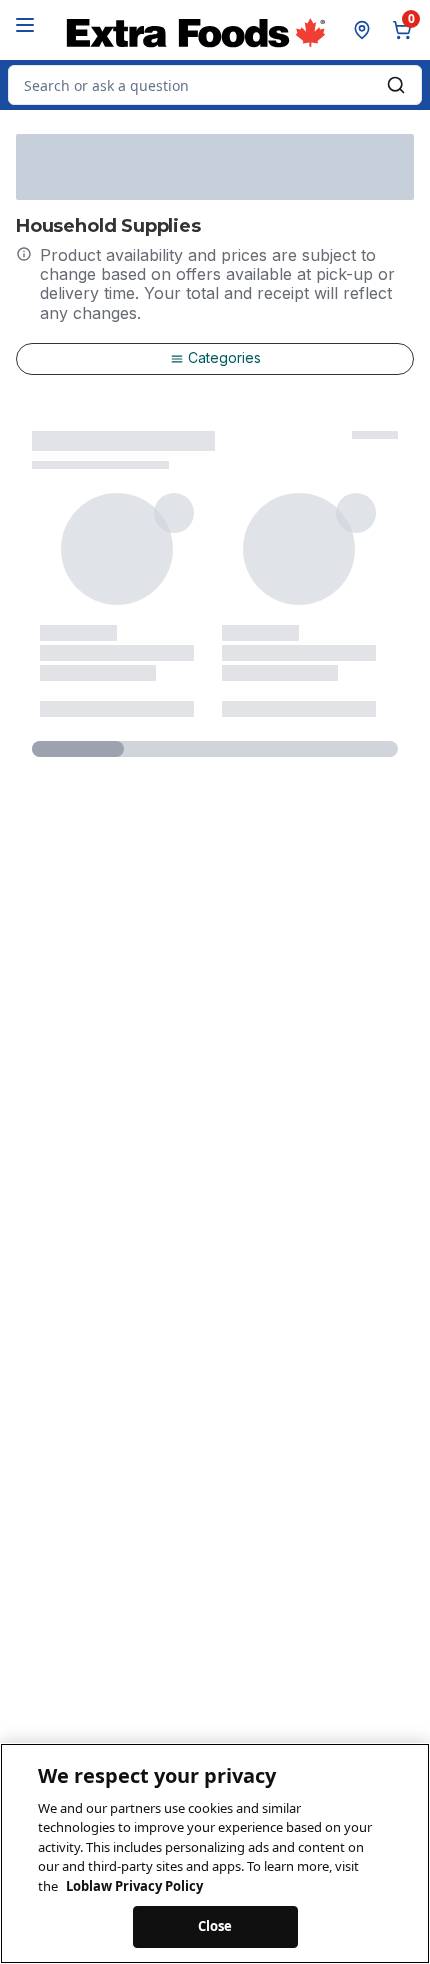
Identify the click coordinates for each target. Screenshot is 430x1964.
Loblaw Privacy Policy (134, 1886)
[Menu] (25, 25)
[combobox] (215, 85)
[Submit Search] (396, 85)
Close (215, 1926)
